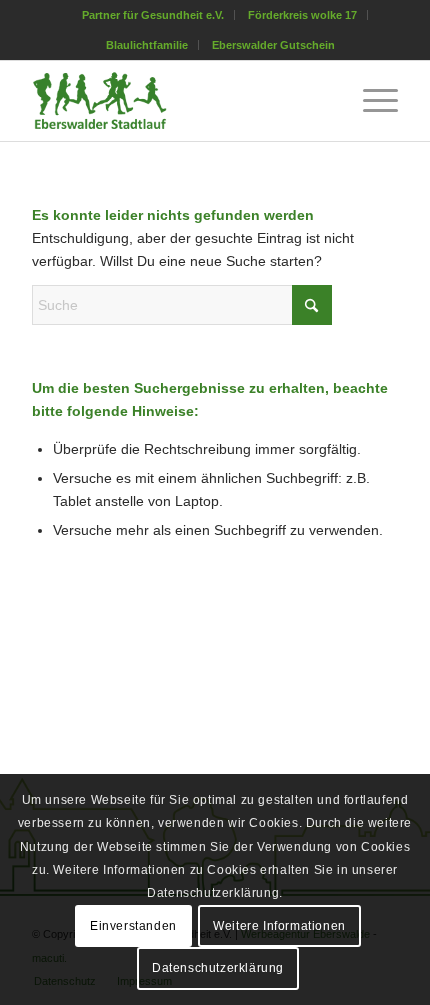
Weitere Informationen (279, 926)
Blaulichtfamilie (147, 45)
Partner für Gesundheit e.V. (153, 15)
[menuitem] (153, 15)
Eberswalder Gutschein (273, 45)
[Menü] (370, 101)
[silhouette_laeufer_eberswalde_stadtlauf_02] (178, 101)
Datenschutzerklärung (218, 968)
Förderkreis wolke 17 (302, 15)
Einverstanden (133, 926)
